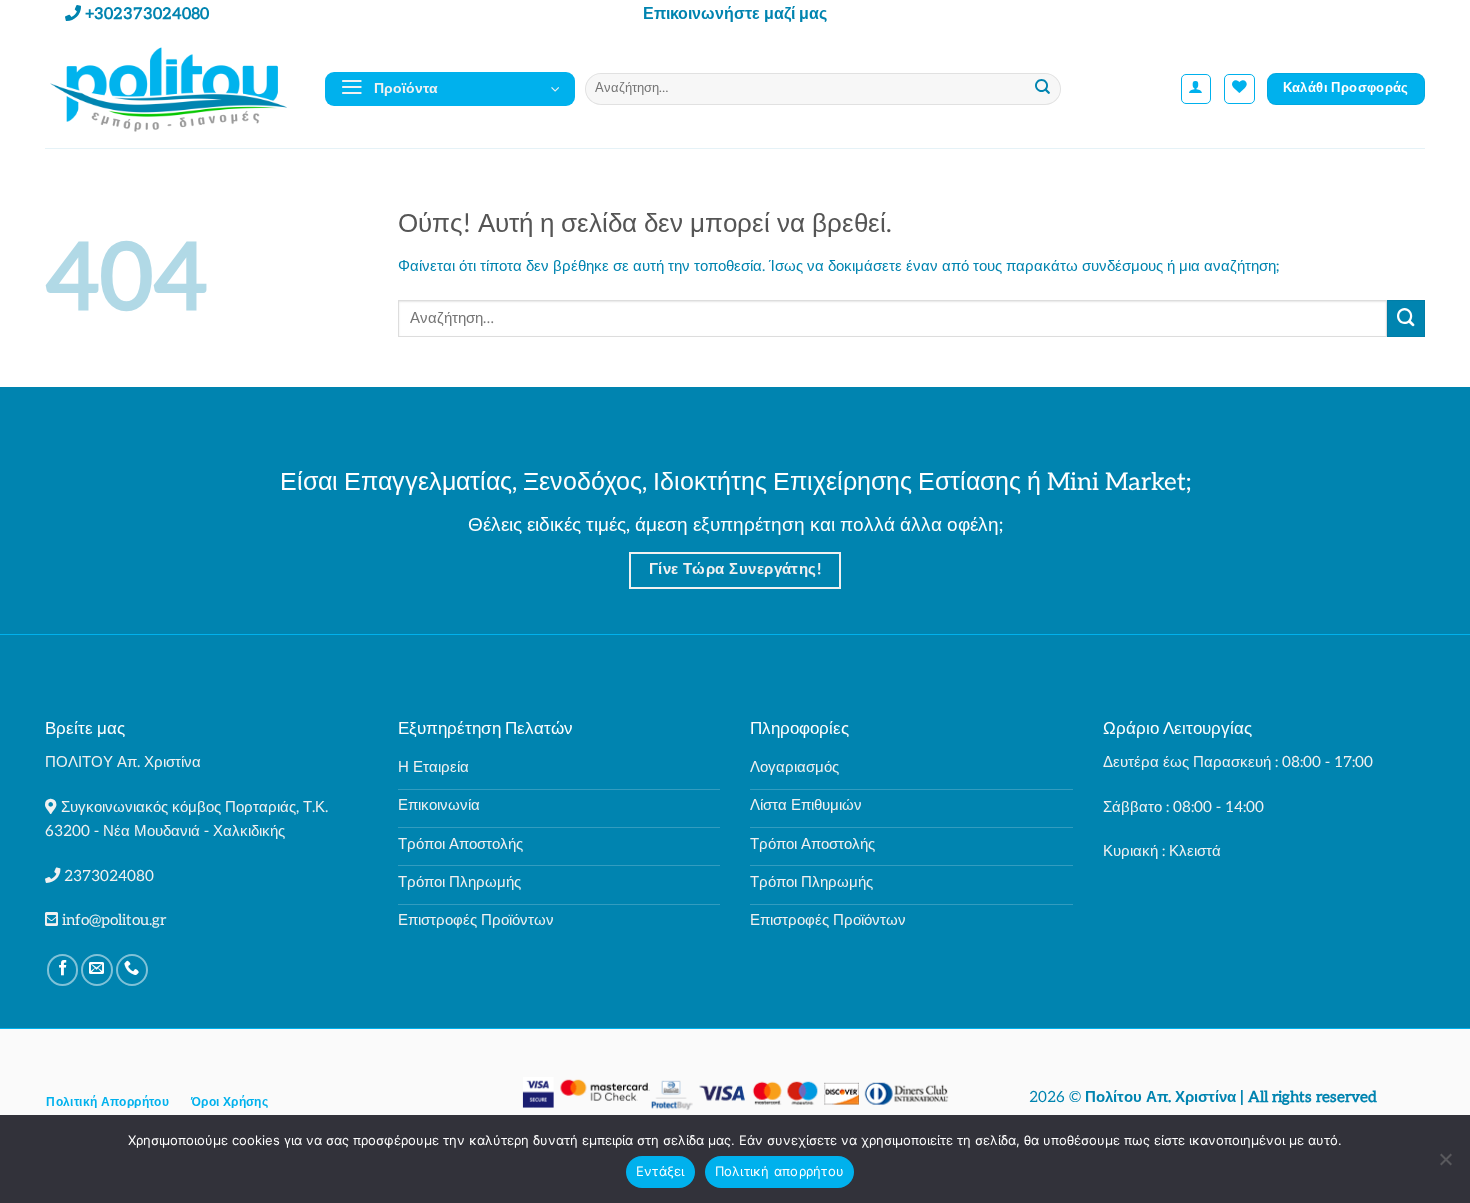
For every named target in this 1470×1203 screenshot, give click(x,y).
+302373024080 (147, 14)
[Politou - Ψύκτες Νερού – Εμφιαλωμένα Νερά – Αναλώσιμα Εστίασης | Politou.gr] (170, 88)
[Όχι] (1445, 1165)
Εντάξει (660, 1171)
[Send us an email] (97, 970)
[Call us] (132, 970)
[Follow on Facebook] (63, 970)
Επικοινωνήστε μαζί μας (735, 14)
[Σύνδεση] (1196, 89)
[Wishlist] (1239, 89)
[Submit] (1043, 89)
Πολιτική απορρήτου (780, 1171)
